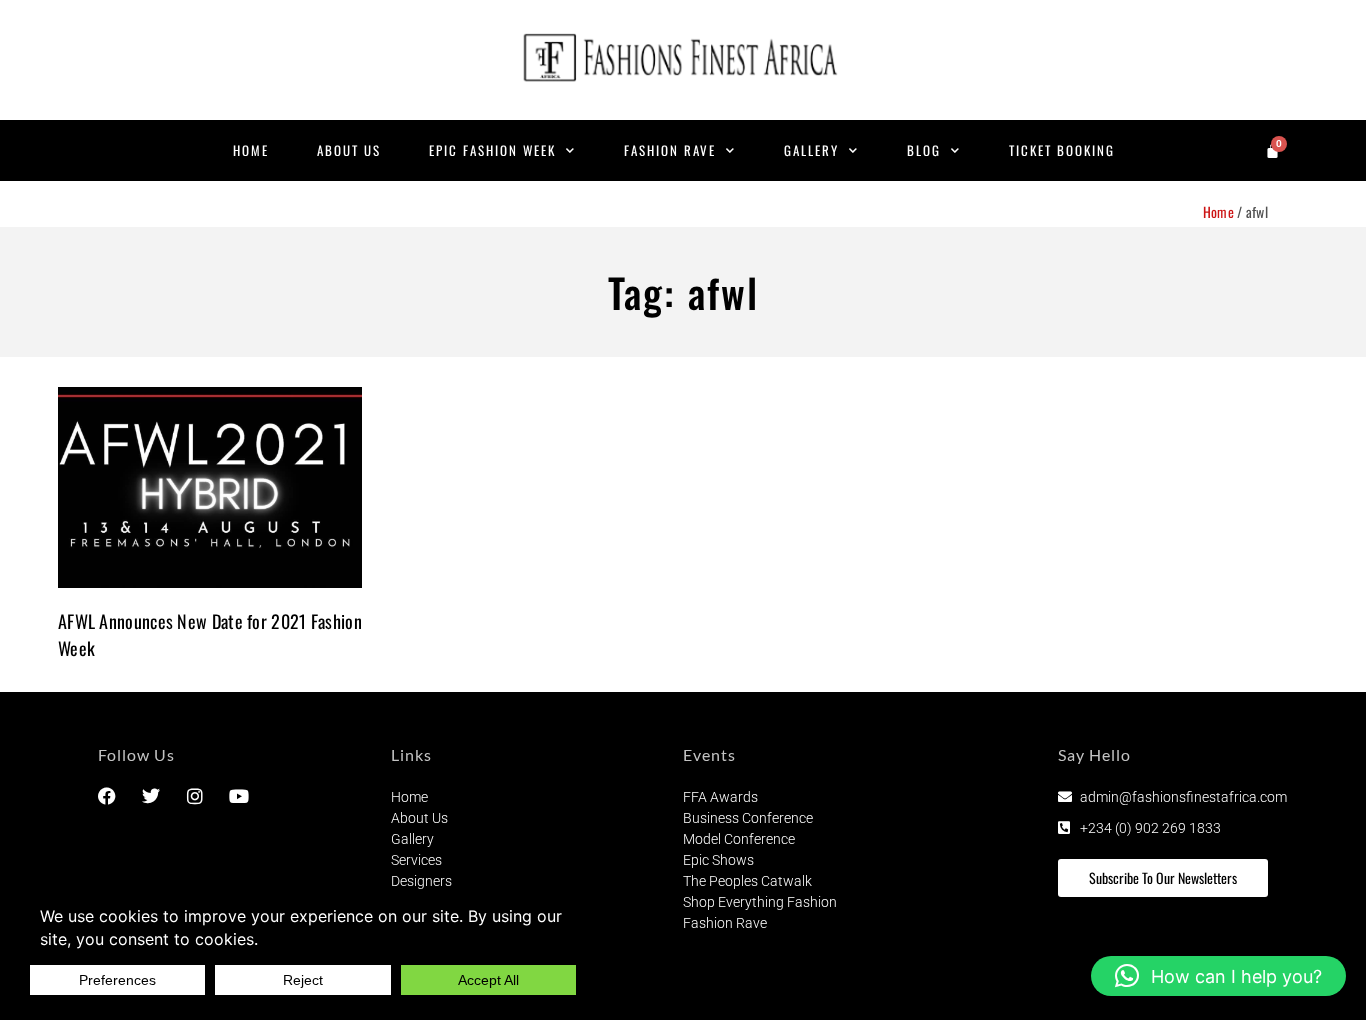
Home (251, 150)
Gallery (811, 150)
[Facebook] (107, 796)
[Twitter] (151, 796)
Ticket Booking (1062, 150)
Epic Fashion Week (492, 150)
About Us (349, 150)
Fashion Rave (670, 150)
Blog (924, 150)
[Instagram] (195, 796)
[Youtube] (239, 796)
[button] (1218, 976)
